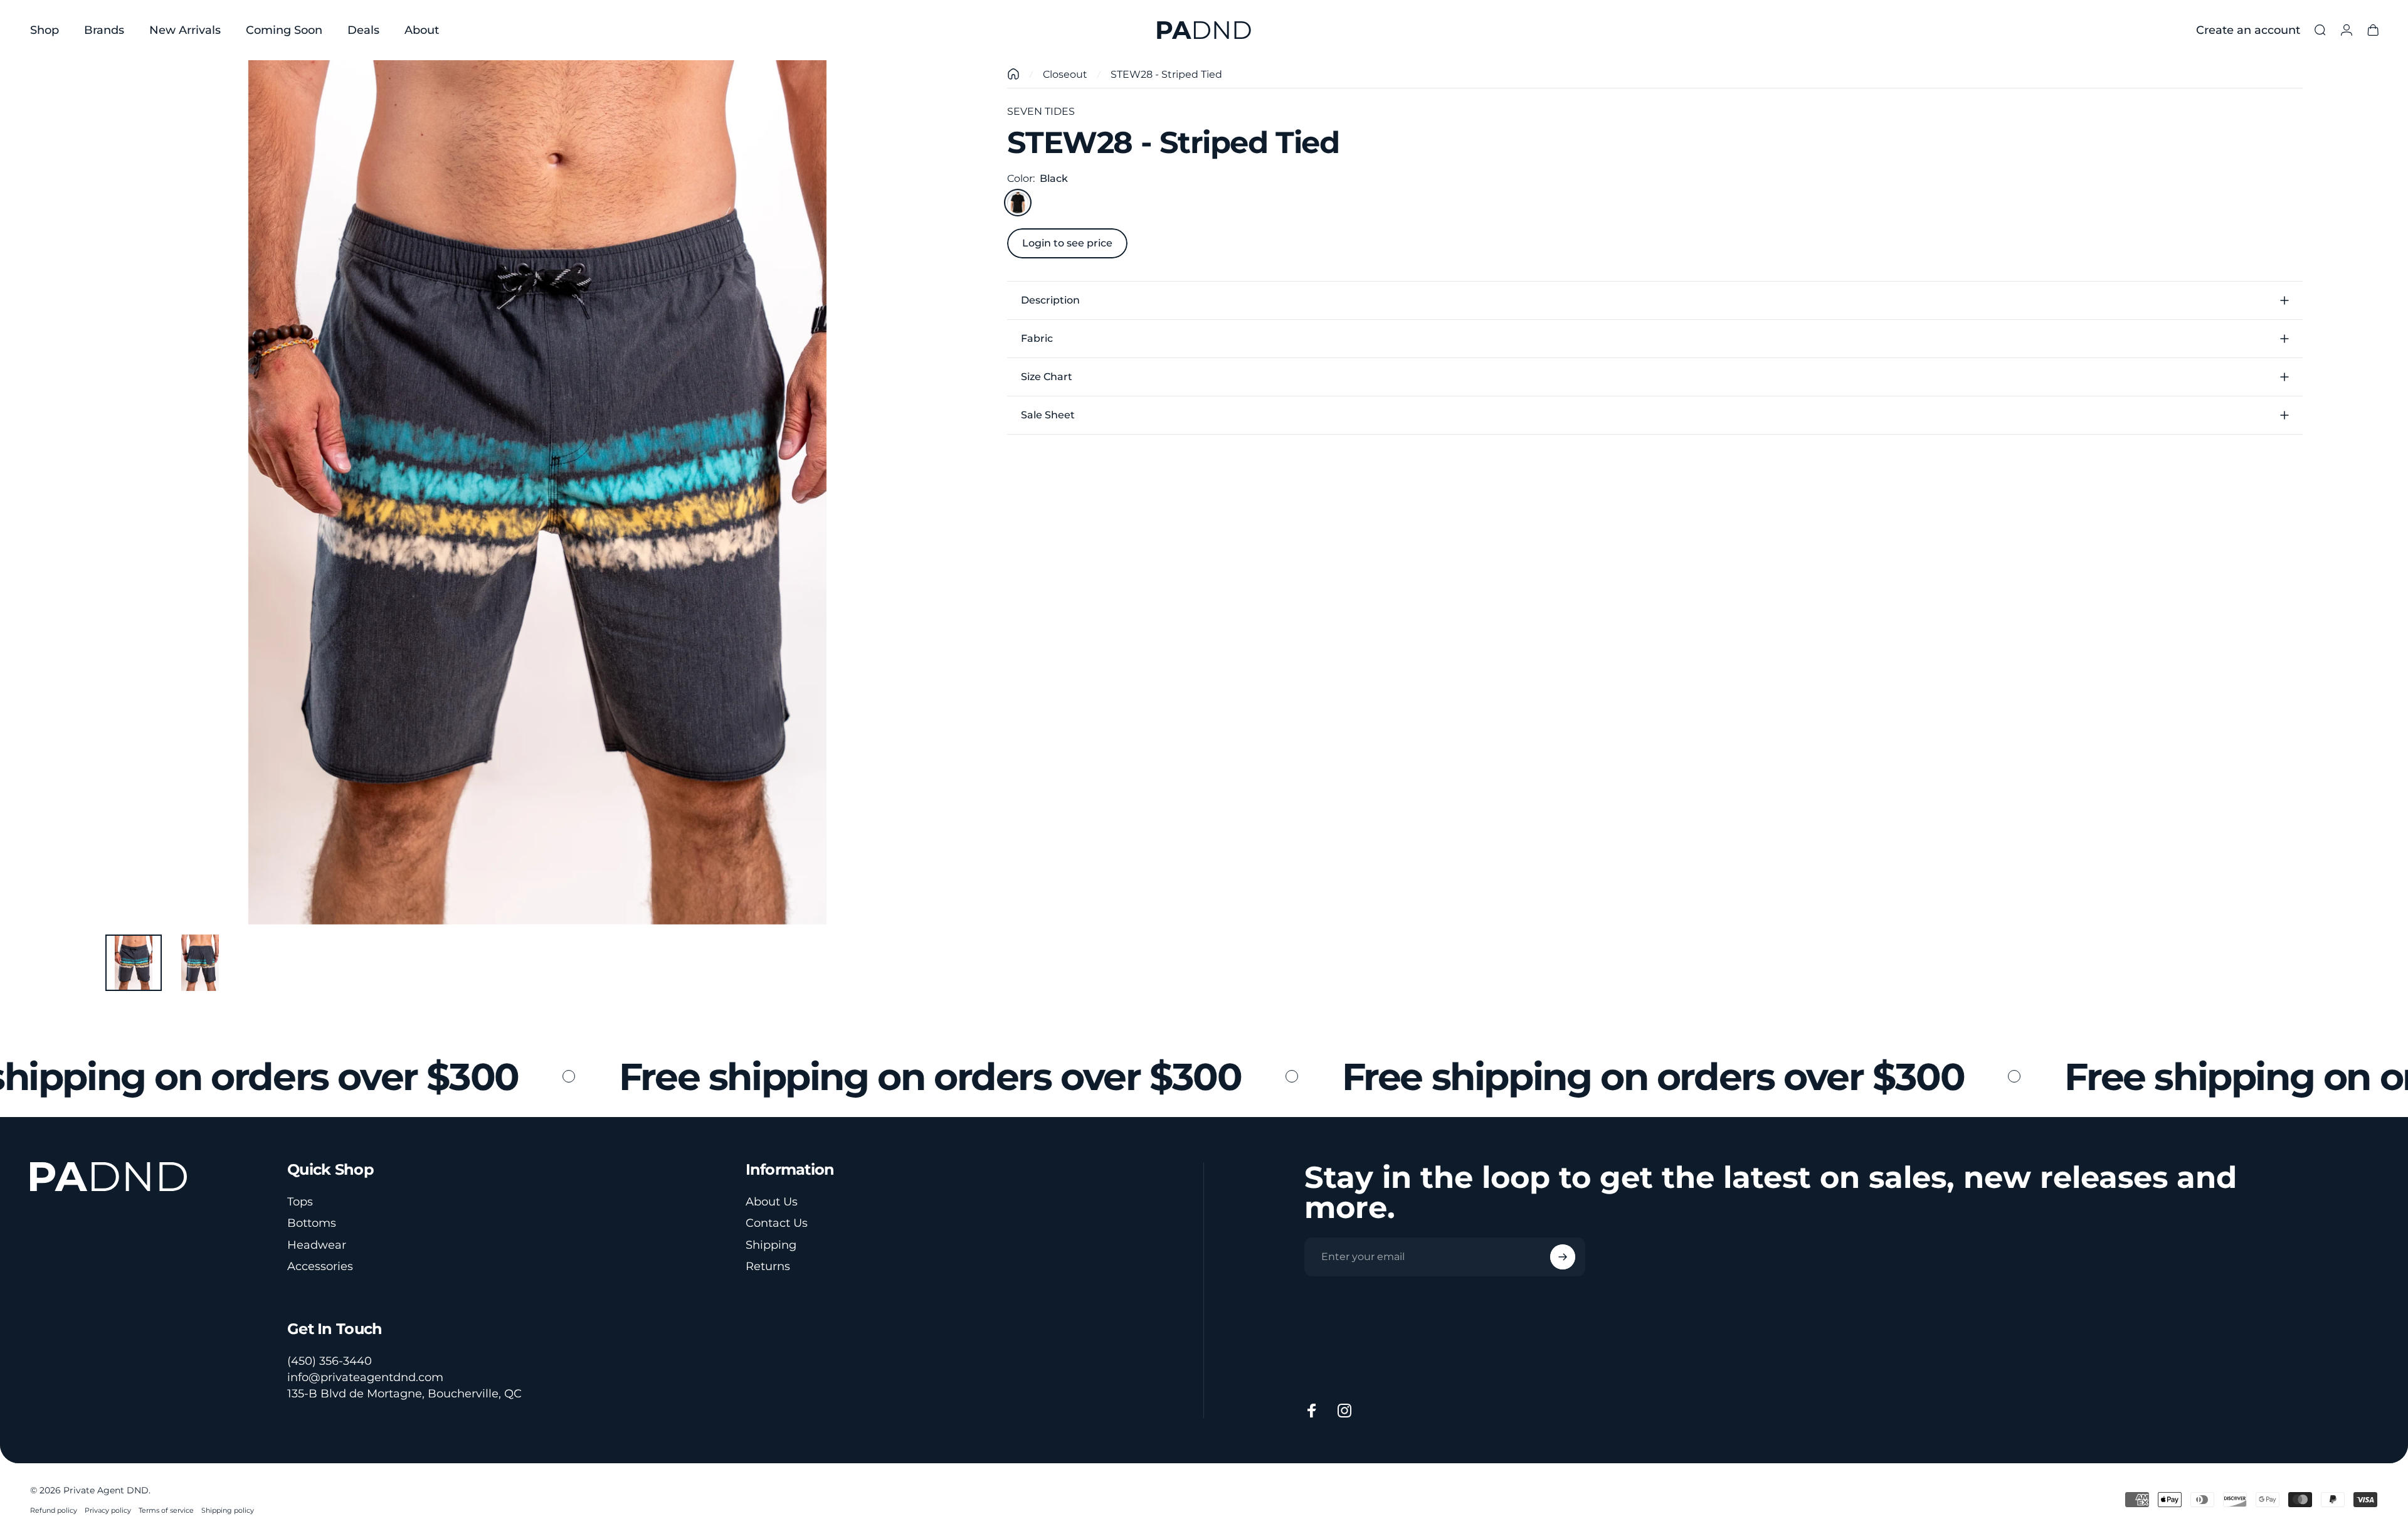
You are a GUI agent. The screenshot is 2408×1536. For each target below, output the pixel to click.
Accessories (320, 1266)
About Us (772, 1202)
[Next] (937, 522)
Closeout (1065, 74)
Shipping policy (228, 1510)
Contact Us (777, 1223)
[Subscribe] (1563, 1257)
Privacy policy (108, 1510)
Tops (300, 1202)
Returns (768, 1266)
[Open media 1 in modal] (537, 492)
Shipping (771, 1245)
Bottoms (312, 1223)
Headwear (317, 1245)
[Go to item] (134, 963)
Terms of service (166, 1510)
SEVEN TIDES (1041, 111)
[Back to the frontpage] (1013, 74)
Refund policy (54, 1510)
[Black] (1018, 203)
